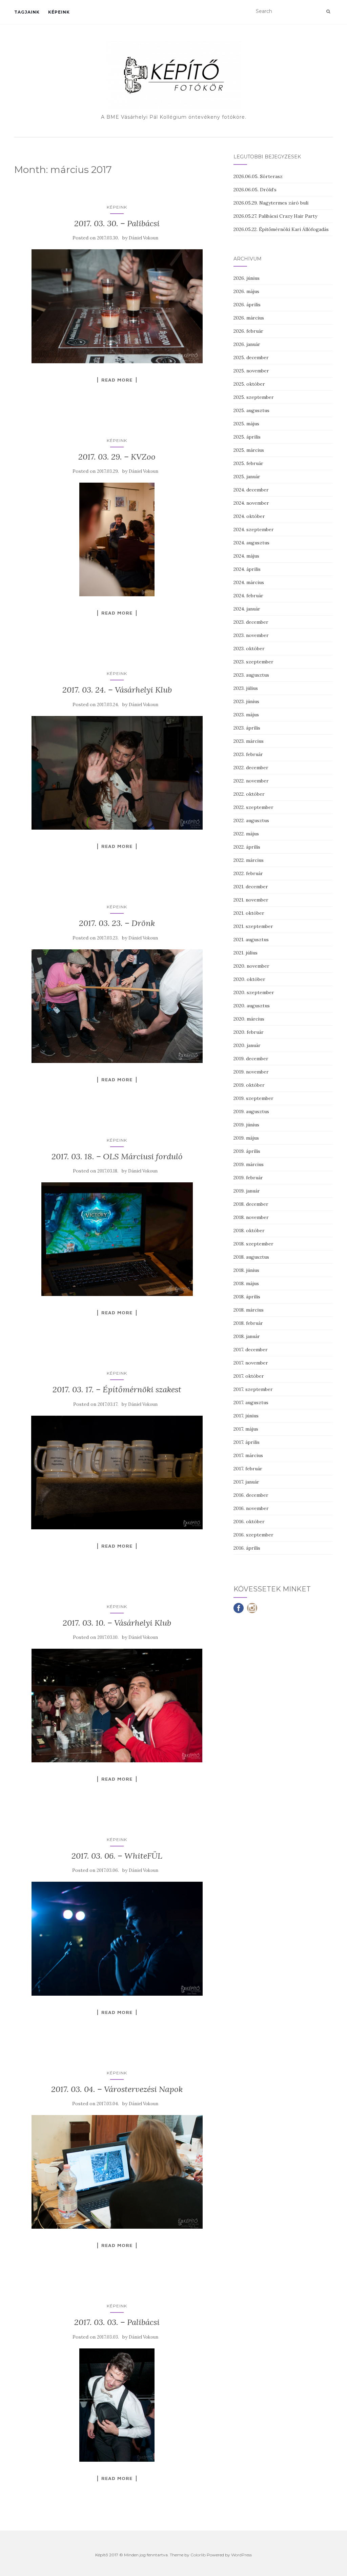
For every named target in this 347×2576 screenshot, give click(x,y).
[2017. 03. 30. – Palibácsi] (117, 306)
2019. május (246, 1138)
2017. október (249, 1376)
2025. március (249, 450)
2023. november (251, 635)
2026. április (247, 305)
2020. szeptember (254, 992)
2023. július (246, 688)
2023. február (248, 754)
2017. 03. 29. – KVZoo (117, 457)
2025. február (248, 463)
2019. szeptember (253, 1098)
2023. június (246, 701)
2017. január (246, 1482)
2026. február (248, 331)
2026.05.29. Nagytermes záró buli (271, 203)
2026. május (246, 291)
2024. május (246, 556)
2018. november (251, 1217)
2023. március (249, 741)
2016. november (251, 1508)
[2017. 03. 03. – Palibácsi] (117, 2405)
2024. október (249, 516)
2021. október (249, 913)
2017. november (251, 1363)
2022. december (251, 768)
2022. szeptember (253, 807)
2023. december (251, 622)
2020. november (251, 966)
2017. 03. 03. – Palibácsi (117, 2322)
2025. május (246, 424)
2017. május (246, 1429)
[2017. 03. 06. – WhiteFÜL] (117, 1939)
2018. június (246, 1270)
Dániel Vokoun (144, 238)
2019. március (249, 1164)
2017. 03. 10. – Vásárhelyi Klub (117, 1623)
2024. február (248, 596)
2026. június (247, 278)
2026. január (247, 344)
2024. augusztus (251, 543)
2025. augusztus (251, 410)
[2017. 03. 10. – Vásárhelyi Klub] (117, 1706)
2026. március (249, 318)
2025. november (251, 371)
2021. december (251, 887)
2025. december (251, 357)
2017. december (251, 1350)
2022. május (246, 834)
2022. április (247, 847)
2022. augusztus (251, 820)
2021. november (251, 900)
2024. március (249, 582)
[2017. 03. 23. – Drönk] (117, 1006)
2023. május (246, 715)
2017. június (246, 1416)
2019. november (251, 1072)
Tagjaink (27, 12)
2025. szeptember (254, 397)
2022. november (251, 781)
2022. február (248, 873)
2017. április (247, 1442)
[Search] (328, 12)
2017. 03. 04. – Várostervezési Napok (117, 2089)
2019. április (247, 1151)
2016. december (251, 1495)
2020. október (249, 979)
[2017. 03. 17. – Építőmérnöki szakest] (117, 1473)
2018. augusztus (251, 1257)
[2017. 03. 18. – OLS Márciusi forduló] (117, 1239)
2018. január (247, 1336)
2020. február (249, 1032)
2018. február (248, 1323)
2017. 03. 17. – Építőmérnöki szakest (117, 1389)
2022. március (249, 860)
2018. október (249, 1231)
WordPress (241, 2555)
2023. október (249, 648)
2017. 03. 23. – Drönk (117, 923)
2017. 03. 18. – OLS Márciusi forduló (117, 1156)
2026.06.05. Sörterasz (258, 176)
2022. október (249, 794)
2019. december (251, 1059)
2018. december (251, 1204)
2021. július (246, 953)
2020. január (247, 1045)
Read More (117, 380)
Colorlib (198, 2555)
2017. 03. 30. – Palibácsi (117, 223)
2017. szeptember (253, 1389)
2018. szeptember (253, 1244)
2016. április (247, 1548)
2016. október (249, 1522)
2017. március (248, 1455)
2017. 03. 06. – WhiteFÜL (117, 1856)
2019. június (246, 1125)
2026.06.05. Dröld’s (255, 190)
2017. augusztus (251, 1402)
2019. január (247, 1191)
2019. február (248, 1178)
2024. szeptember (254, 529)
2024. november (251, 503)
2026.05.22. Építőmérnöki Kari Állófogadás (281, 229)
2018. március (249, 1310)
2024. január (247, 609)
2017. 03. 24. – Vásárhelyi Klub (117, 690)
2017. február (248, 1469)
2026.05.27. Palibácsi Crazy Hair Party (275, 216)
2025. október (249, 384)
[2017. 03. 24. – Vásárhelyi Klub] (117, 773)
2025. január (247, 477)
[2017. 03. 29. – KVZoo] (117, 539)
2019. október (249, 1085)
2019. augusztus (251, 1111)
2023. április (247, 728)
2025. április (247, 437)
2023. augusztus (251, 675)
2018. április (247, 1297)
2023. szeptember (253, 662)
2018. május (246, 1283)
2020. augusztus (252, 1006)
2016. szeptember (253, 1535)
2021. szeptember (253, 926)
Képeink (59, 12)
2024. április (247, 569)
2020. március (249, 1019)
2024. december (251, 490)
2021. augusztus (251, 940)
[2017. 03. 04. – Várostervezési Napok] (117, 2172)
